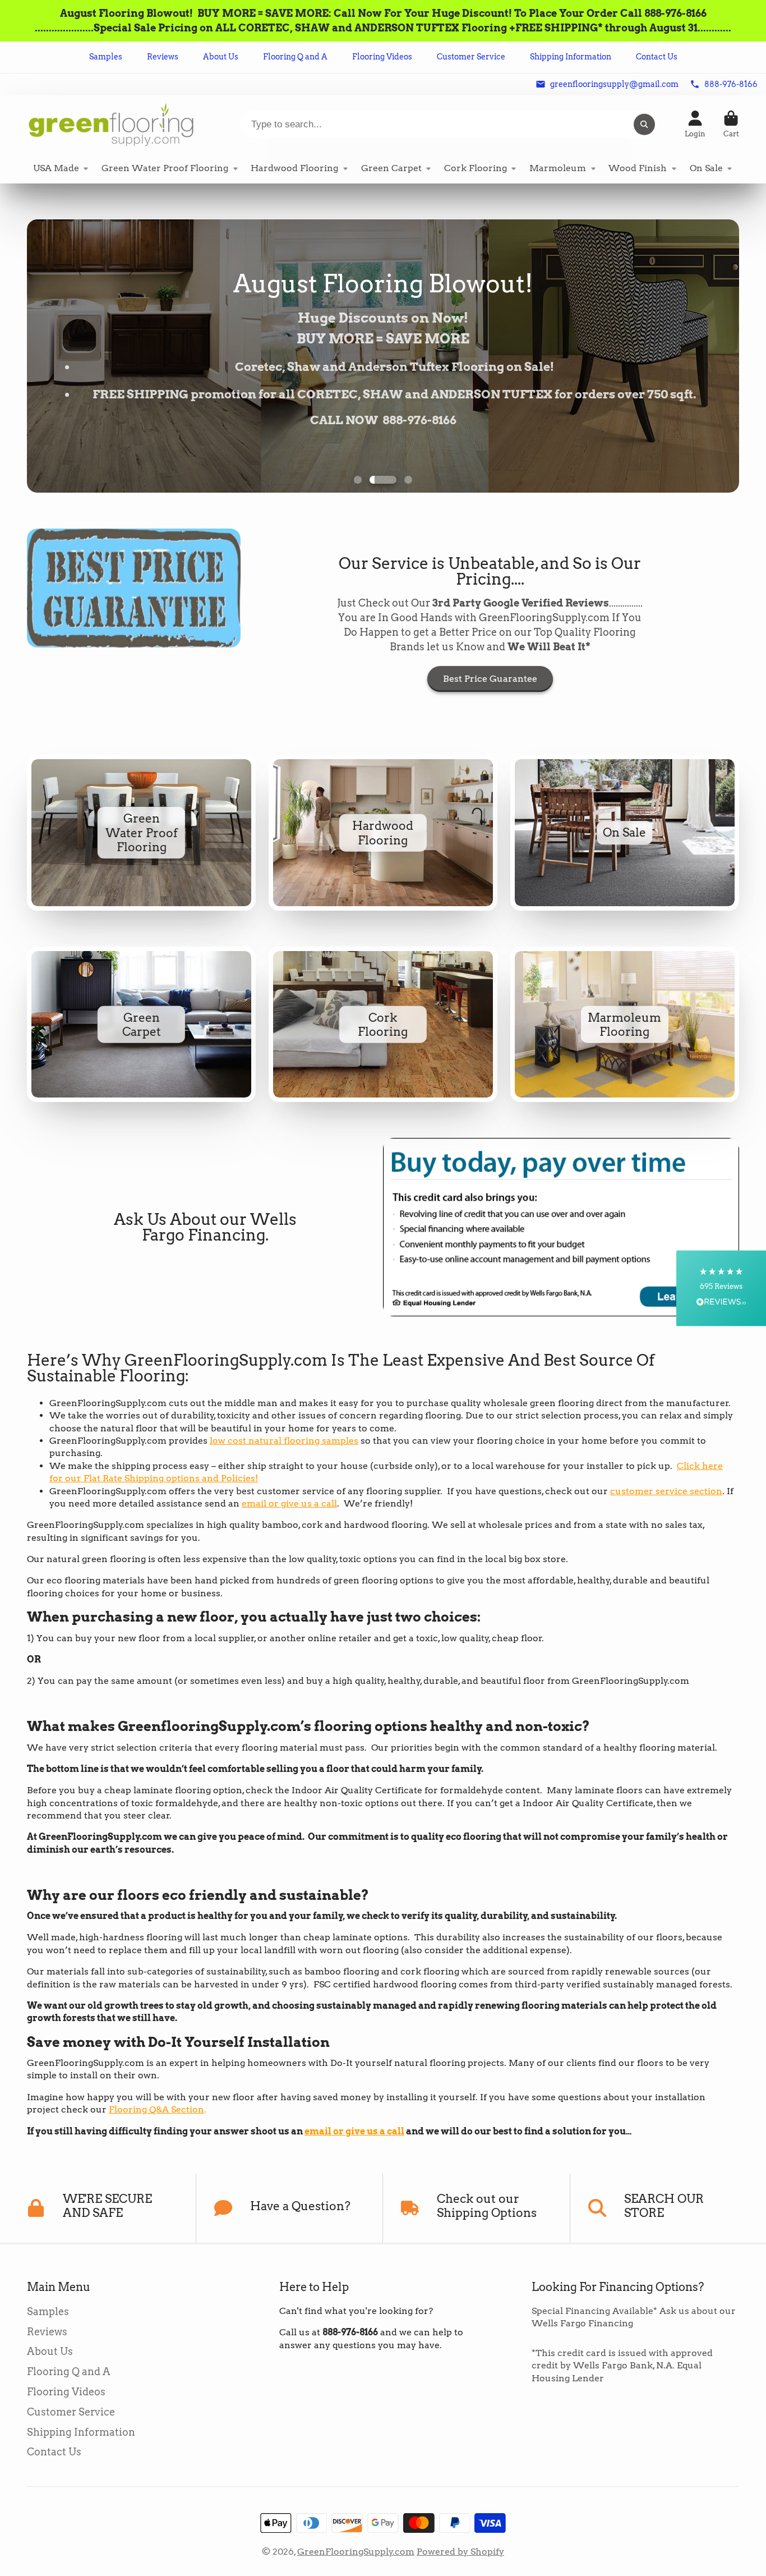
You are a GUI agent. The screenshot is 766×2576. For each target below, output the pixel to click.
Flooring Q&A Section (156, 2109)
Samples (106, 57)
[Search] (644, 125)
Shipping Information (571, 57)
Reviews (163, 57)
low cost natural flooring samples (284, 1441)
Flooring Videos (382, 57)
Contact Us (657, 57)
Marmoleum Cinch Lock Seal (625, 1025)
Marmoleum (558, 168)
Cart (731, 125)
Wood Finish (638, 168)
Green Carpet (391, 168)
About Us (221, 57)
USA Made (56, 168)
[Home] (111, 124)
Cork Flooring (476, 168)
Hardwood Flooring (294, 168)
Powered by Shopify (460, 2552)
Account (695, 125)
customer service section (666, 1491)
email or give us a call (289, 1503)
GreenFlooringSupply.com (356, 2552)
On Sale (706, 168)
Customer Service (471, 57)
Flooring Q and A (295, 57)
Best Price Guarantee (490, 679)
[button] (721, 1288)
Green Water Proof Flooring (165, 168)
